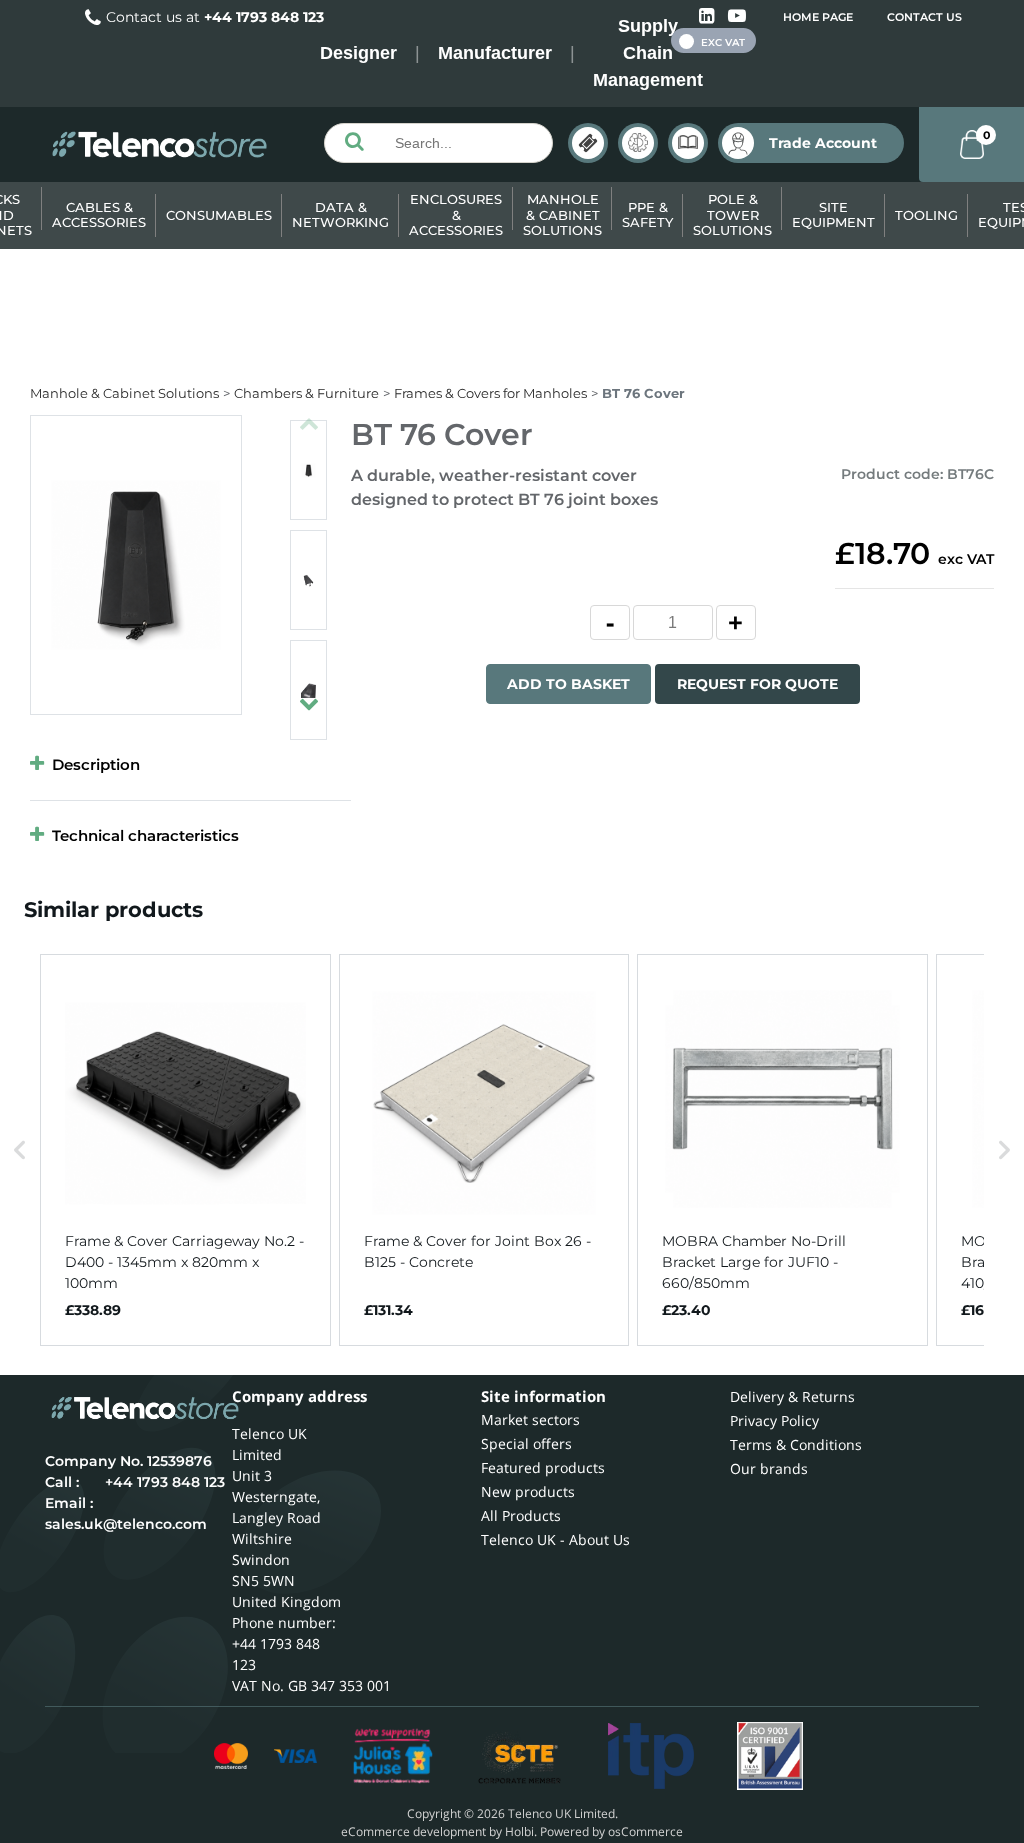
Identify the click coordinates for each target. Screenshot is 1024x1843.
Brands (588, 143)
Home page (818, 17)
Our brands (769, 1468)
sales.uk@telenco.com (126, 1524)
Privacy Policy (774, 1420)
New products (528, 1491)
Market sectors (530, 1419)
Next (309, 695)
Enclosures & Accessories (456, 214)
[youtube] (737, 16)
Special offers (526, 1443)
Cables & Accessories (99, 215)
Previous (309, 415)
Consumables (219, 215)
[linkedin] (708, 16)
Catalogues (688, 143)
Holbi (519, 1831)
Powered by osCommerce (611, 1831)
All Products (521, 1515)
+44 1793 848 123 (264, 17)
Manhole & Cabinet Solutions (562, 214)
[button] (20, 1150)
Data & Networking (340, 215)
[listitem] (185, 1150)
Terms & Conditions (796, 1444)
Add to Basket (568, 684)
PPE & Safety (647, 215)
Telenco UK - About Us (555, 1539)
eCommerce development (413, 1831)
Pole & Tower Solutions (732, 214)
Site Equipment (833, 215)
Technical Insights (638, 143)
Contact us (924, 17)
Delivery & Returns (792, 1396)
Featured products (543, 1467)
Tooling (926, 215)
